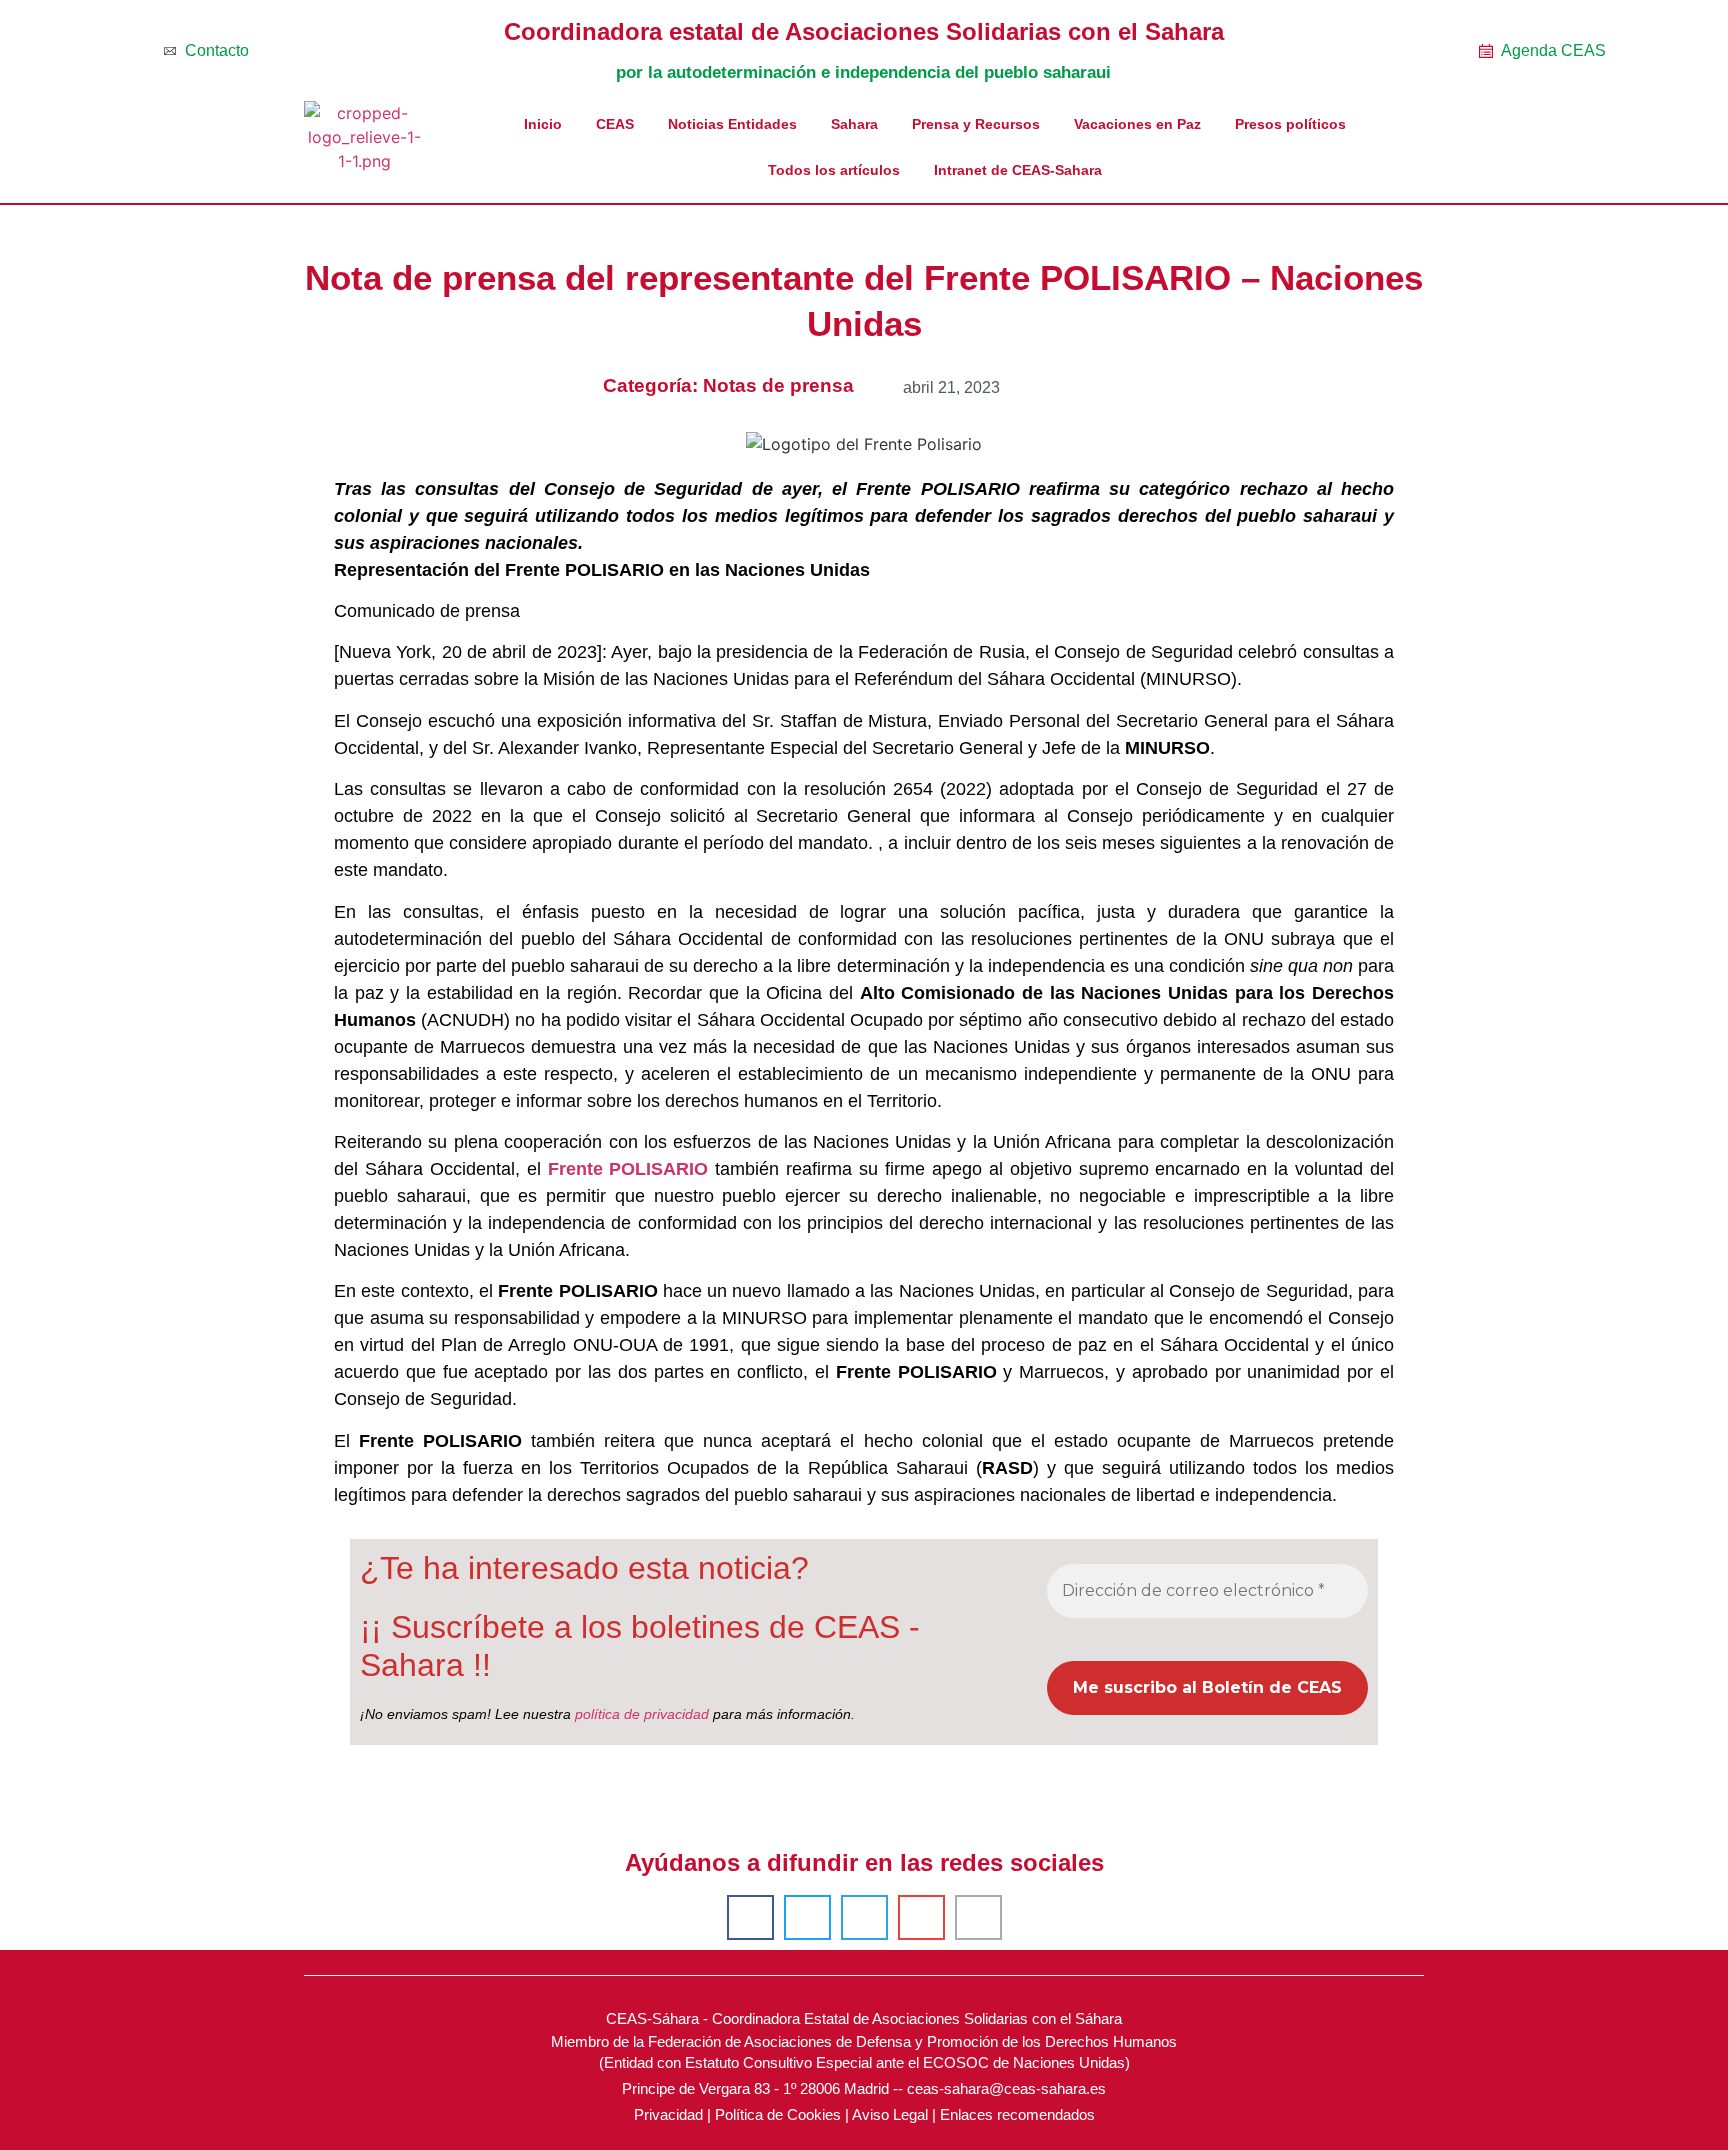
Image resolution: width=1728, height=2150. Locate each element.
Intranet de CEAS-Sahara (1018, 170)
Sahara (854, 124)
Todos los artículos (834, 170)
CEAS (615, 124)
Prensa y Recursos (976, 124)
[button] (750, 1917)
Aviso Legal (890, 2114)
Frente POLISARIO (628, 1169)
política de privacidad (642, 1714)
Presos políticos (1290, 124)
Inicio (543, 124)
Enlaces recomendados (1017, 2114)
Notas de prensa (778, 385)
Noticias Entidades (732, 124)
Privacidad (668, 2114)
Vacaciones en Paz (1137, 124)
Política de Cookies (778, 2114)
